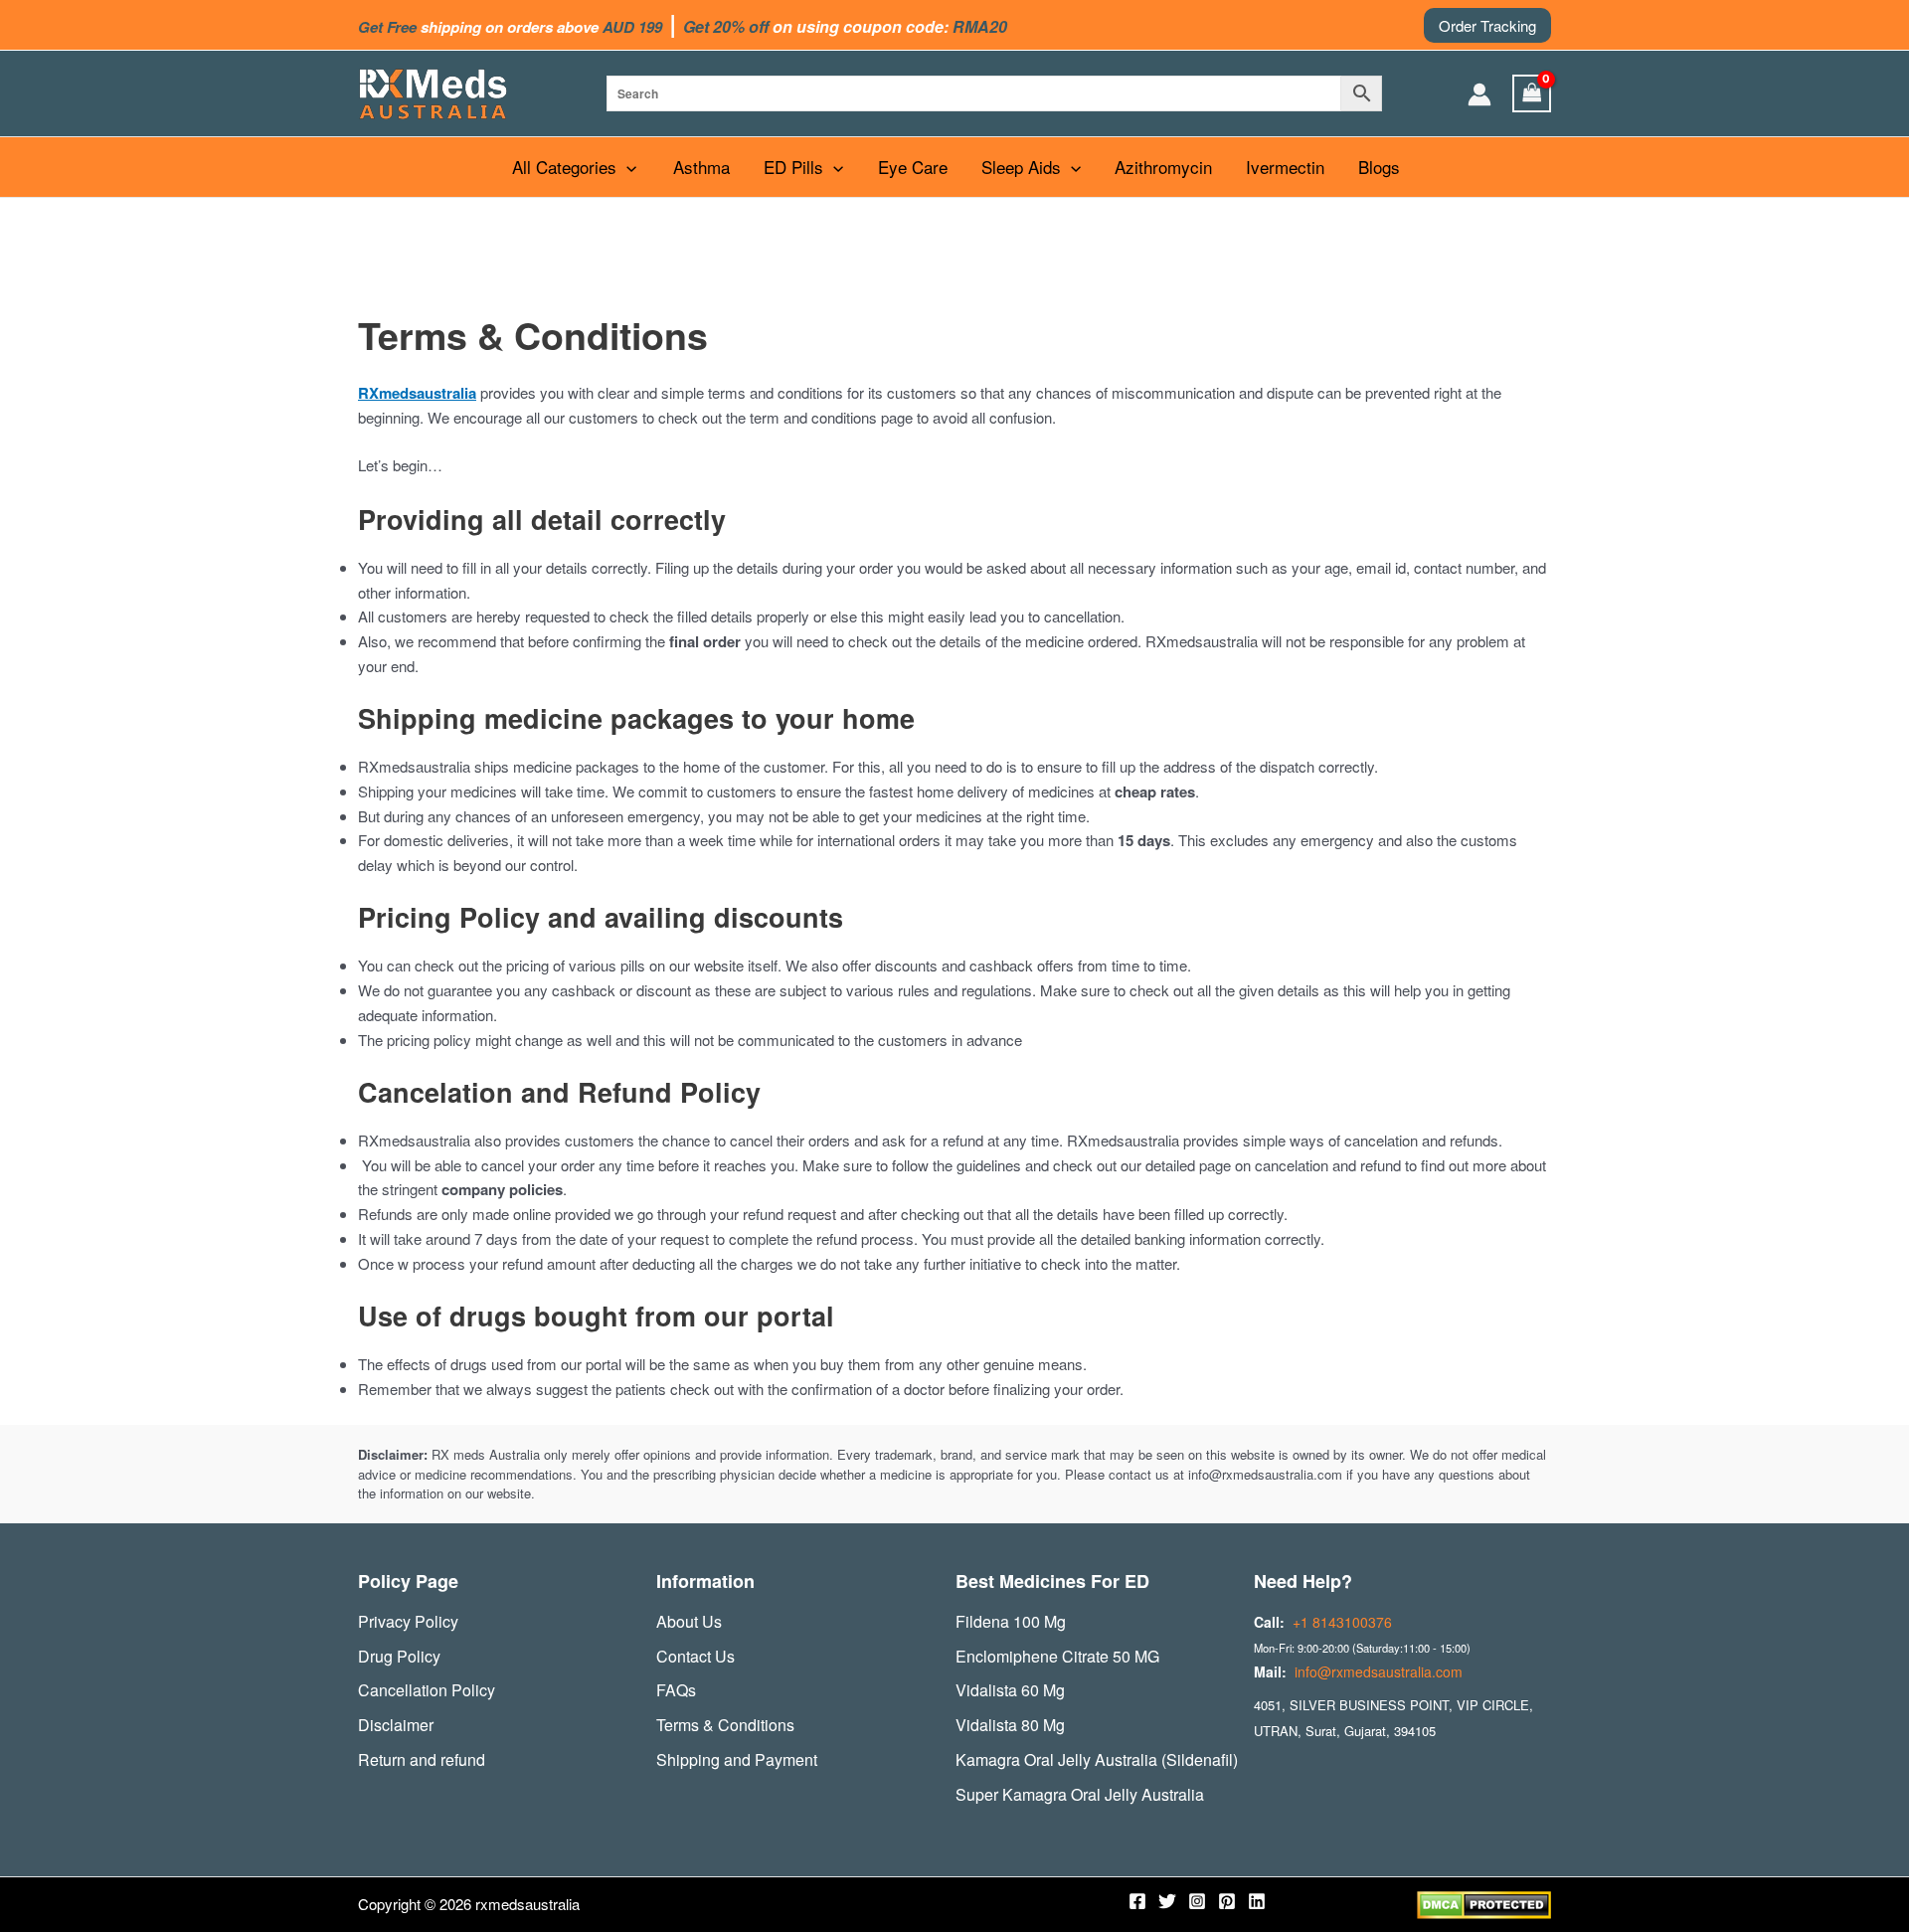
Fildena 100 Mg (1011, 1621)
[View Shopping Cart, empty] (1532, 93)
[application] (626, 167)
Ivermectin (1285, 167)
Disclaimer (396, 1725)
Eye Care (913, 167)
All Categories (564, 167)
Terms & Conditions (725, 1725)
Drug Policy (399, 1656)
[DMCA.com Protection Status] (1484, 1903)
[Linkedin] (1257, 1901)
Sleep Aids (1021, 167)
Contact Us (695, 1656)
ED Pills (793, 167)
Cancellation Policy (427, 1690)
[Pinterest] (1227, 1901)
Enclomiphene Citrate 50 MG (1057, 1656)
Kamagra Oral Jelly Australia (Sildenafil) (1097, 1759)
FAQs (676, 1690)
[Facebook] (1137, 1901)
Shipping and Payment (737, 1759)
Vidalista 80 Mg (1010, 1725)
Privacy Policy (408, 1621)
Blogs (1379, 167)
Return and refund (422, 1759)
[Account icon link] (1479, 94)
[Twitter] (1167, 1901)
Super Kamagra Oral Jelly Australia (1080, 1794)
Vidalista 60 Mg (1010, 1690)
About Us (689, 1621)
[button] (1487, 25)
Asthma (701, 167)
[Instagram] (1197, 1901)
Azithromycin (1163, 167)
